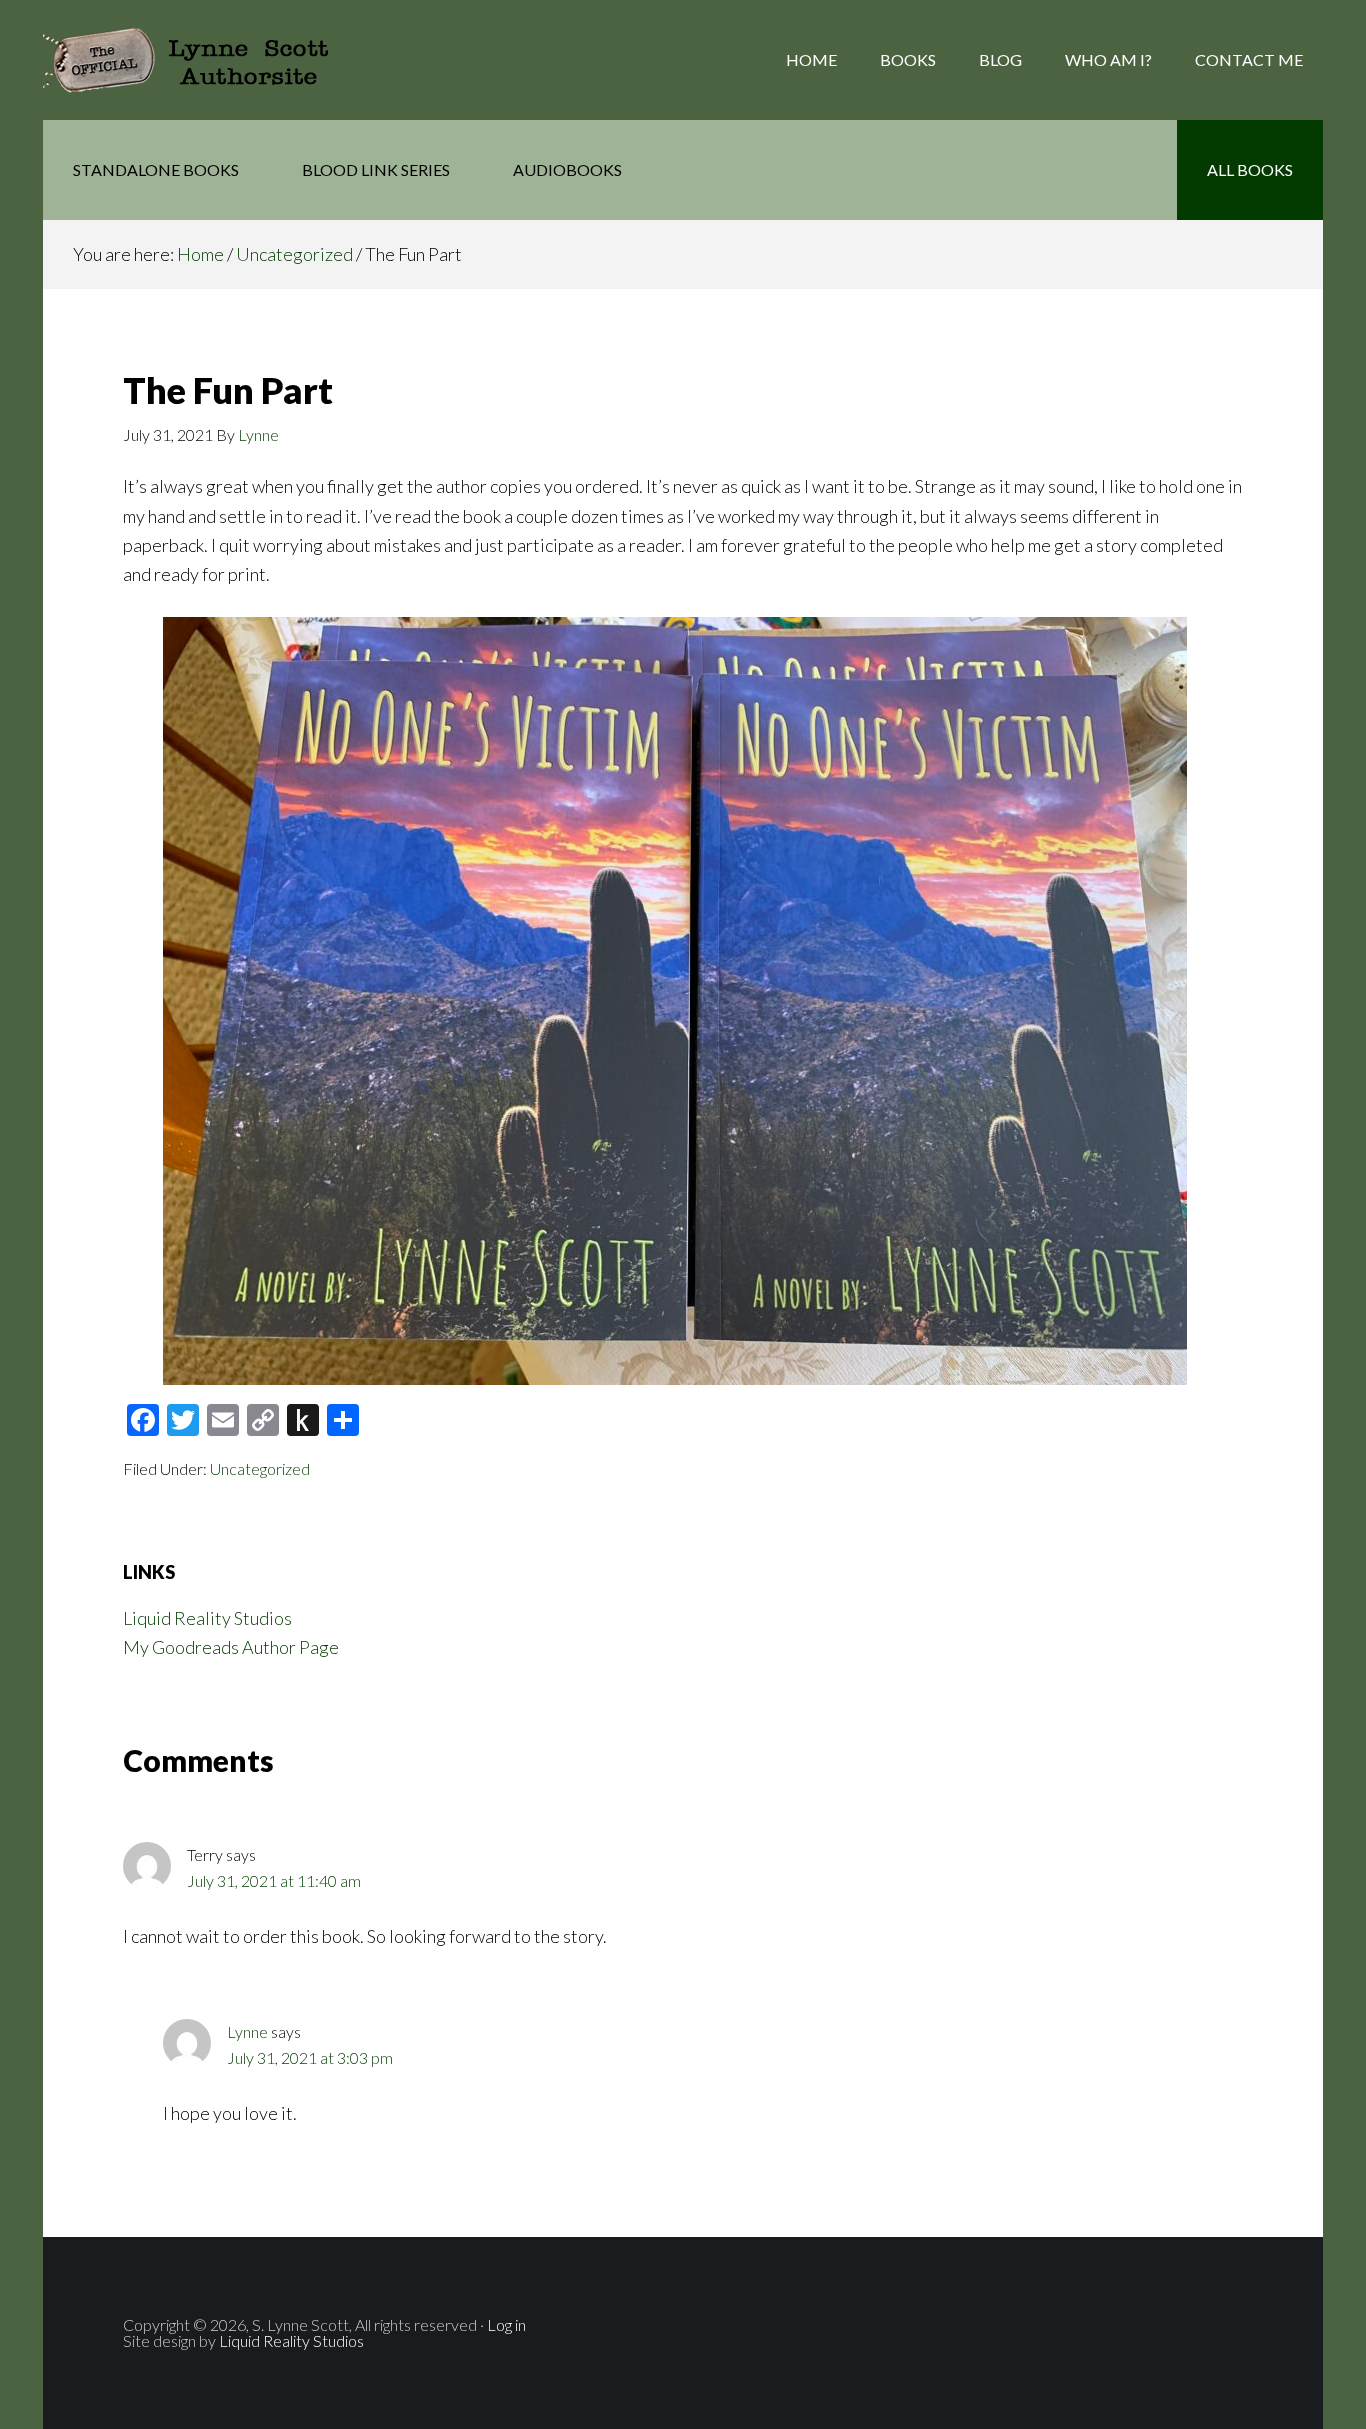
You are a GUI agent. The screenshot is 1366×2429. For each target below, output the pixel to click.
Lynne (247, 2031)
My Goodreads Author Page (231, 1647)
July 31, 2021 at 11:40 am (274, 1880)
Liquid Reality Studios (207, 1618)
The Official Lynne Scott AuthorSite (203, 60)
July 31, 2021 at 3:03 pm (310, 2057)
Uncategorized (260, 1468)
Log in (506, 2324)
